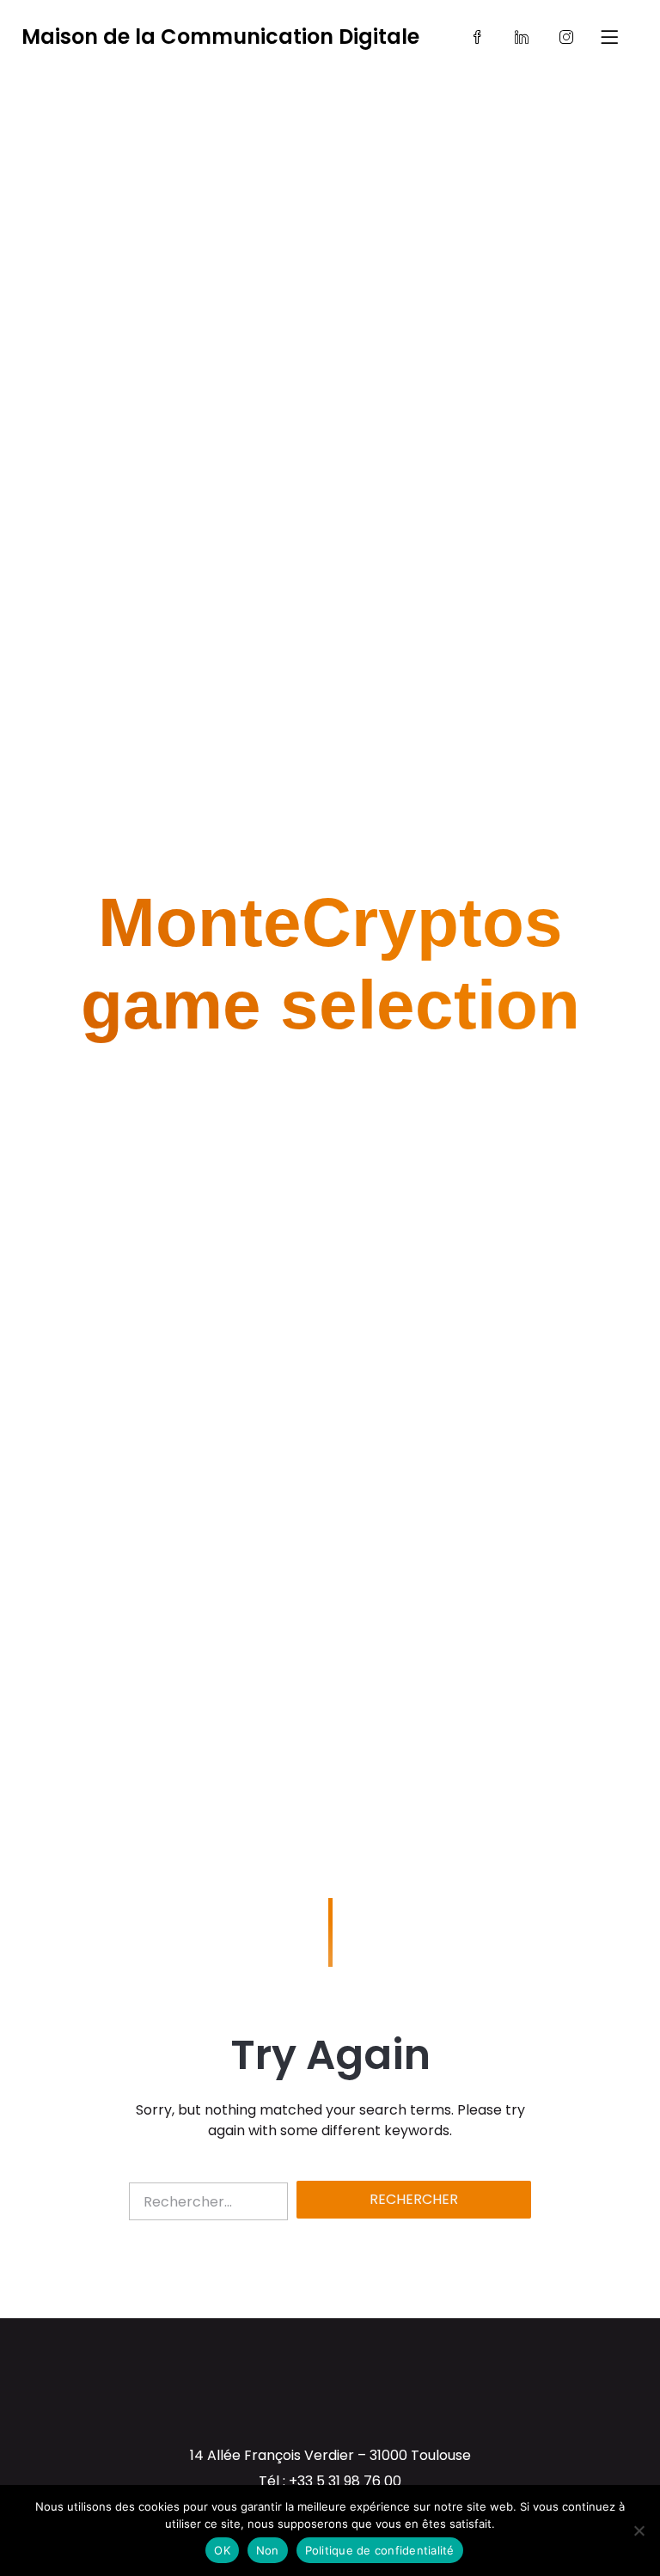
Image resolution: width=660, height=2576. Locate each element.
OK (222, 2550)
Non (268, 2550)
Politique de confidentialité (380, 2550)
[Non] (639, 2530)
